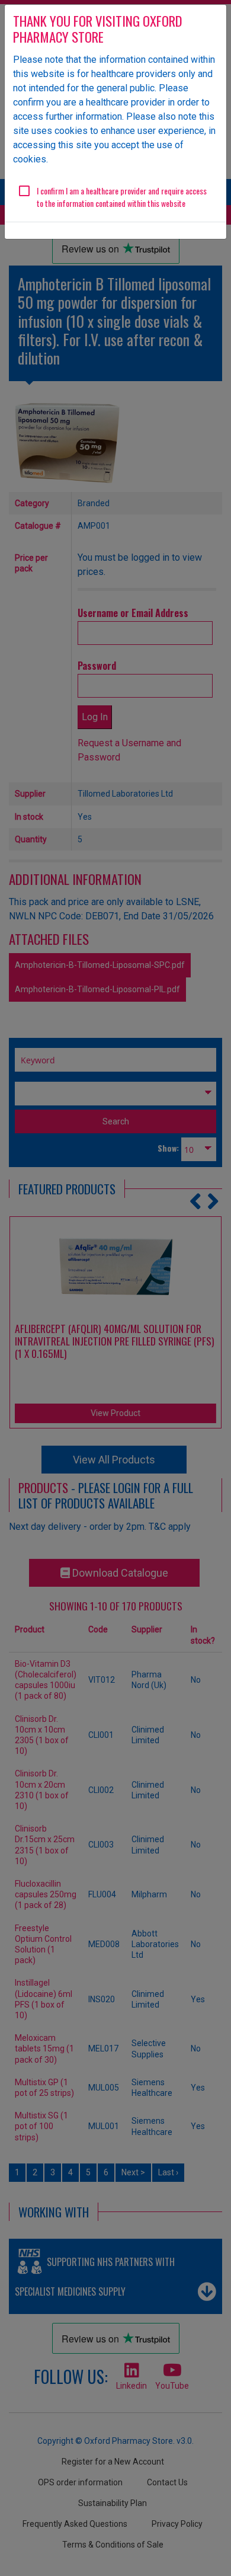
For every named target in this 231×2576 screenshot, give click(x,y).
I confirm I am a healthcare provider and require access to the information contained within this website (122, 197)
